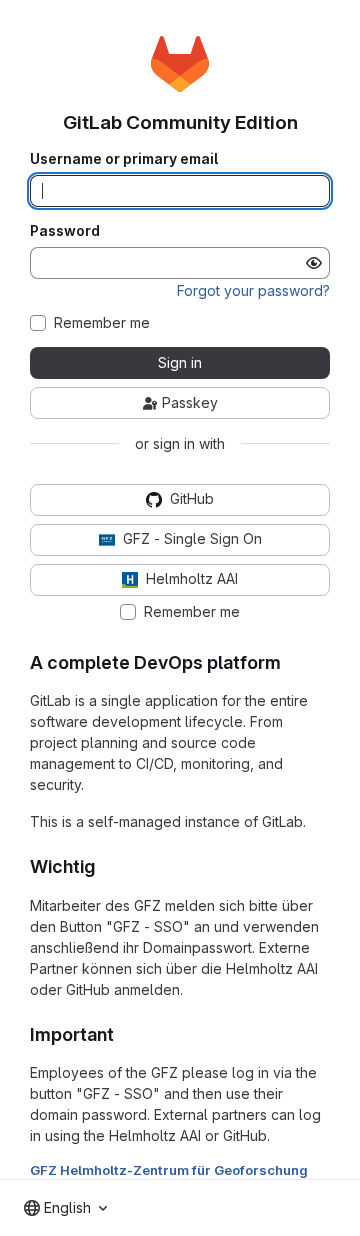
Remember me (102, 323)
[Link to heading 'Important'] (124, 1034)
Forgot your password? (253, 290)
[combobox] (65, 1208)
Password (65, 231)
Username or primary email (124, 159)
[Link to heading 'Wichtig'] (105, 866)
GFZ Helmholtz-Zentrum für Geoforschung (169, 1170)
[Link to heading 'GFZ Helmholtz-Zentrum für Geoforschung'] (315, 1170)
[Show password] (314, 263)
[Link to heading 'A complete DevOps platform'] (291, 662)
